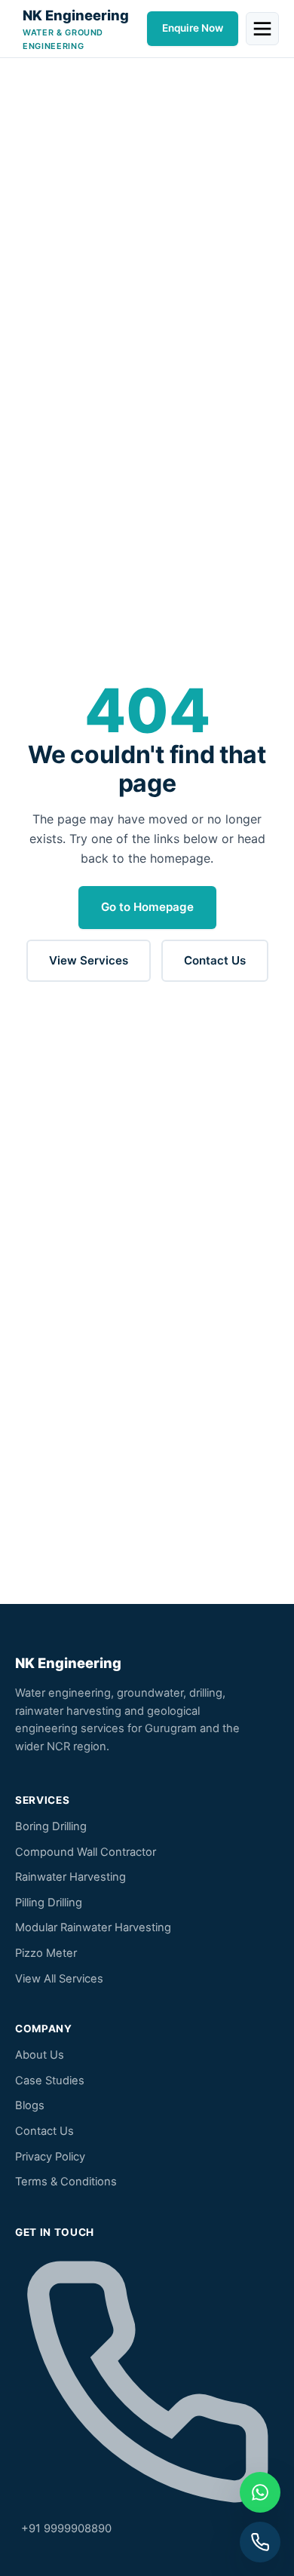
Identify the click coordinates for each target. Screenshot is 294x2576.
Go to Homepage (147, 907)
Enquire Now (193, 28)
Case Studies (50, 2081)
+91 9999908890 (63, 2528)
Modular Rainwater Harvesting (93, 1927)
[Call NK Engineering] (260, 2542)
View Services (89, 960)
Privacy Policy (50, 2157)
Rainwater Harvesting (70, 1877)
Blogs (30, 2105)
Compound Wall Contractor (86, 1852)
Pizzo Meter (46, 1953)
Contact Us (215, 960)
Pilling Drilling (49, 1903)
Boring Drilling (51, 1826)
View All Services (59, 1979)
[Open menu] (262, 29)
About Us (40, 2055)
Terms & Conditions (66, 2182)
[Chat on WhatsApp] (260, 2492)
